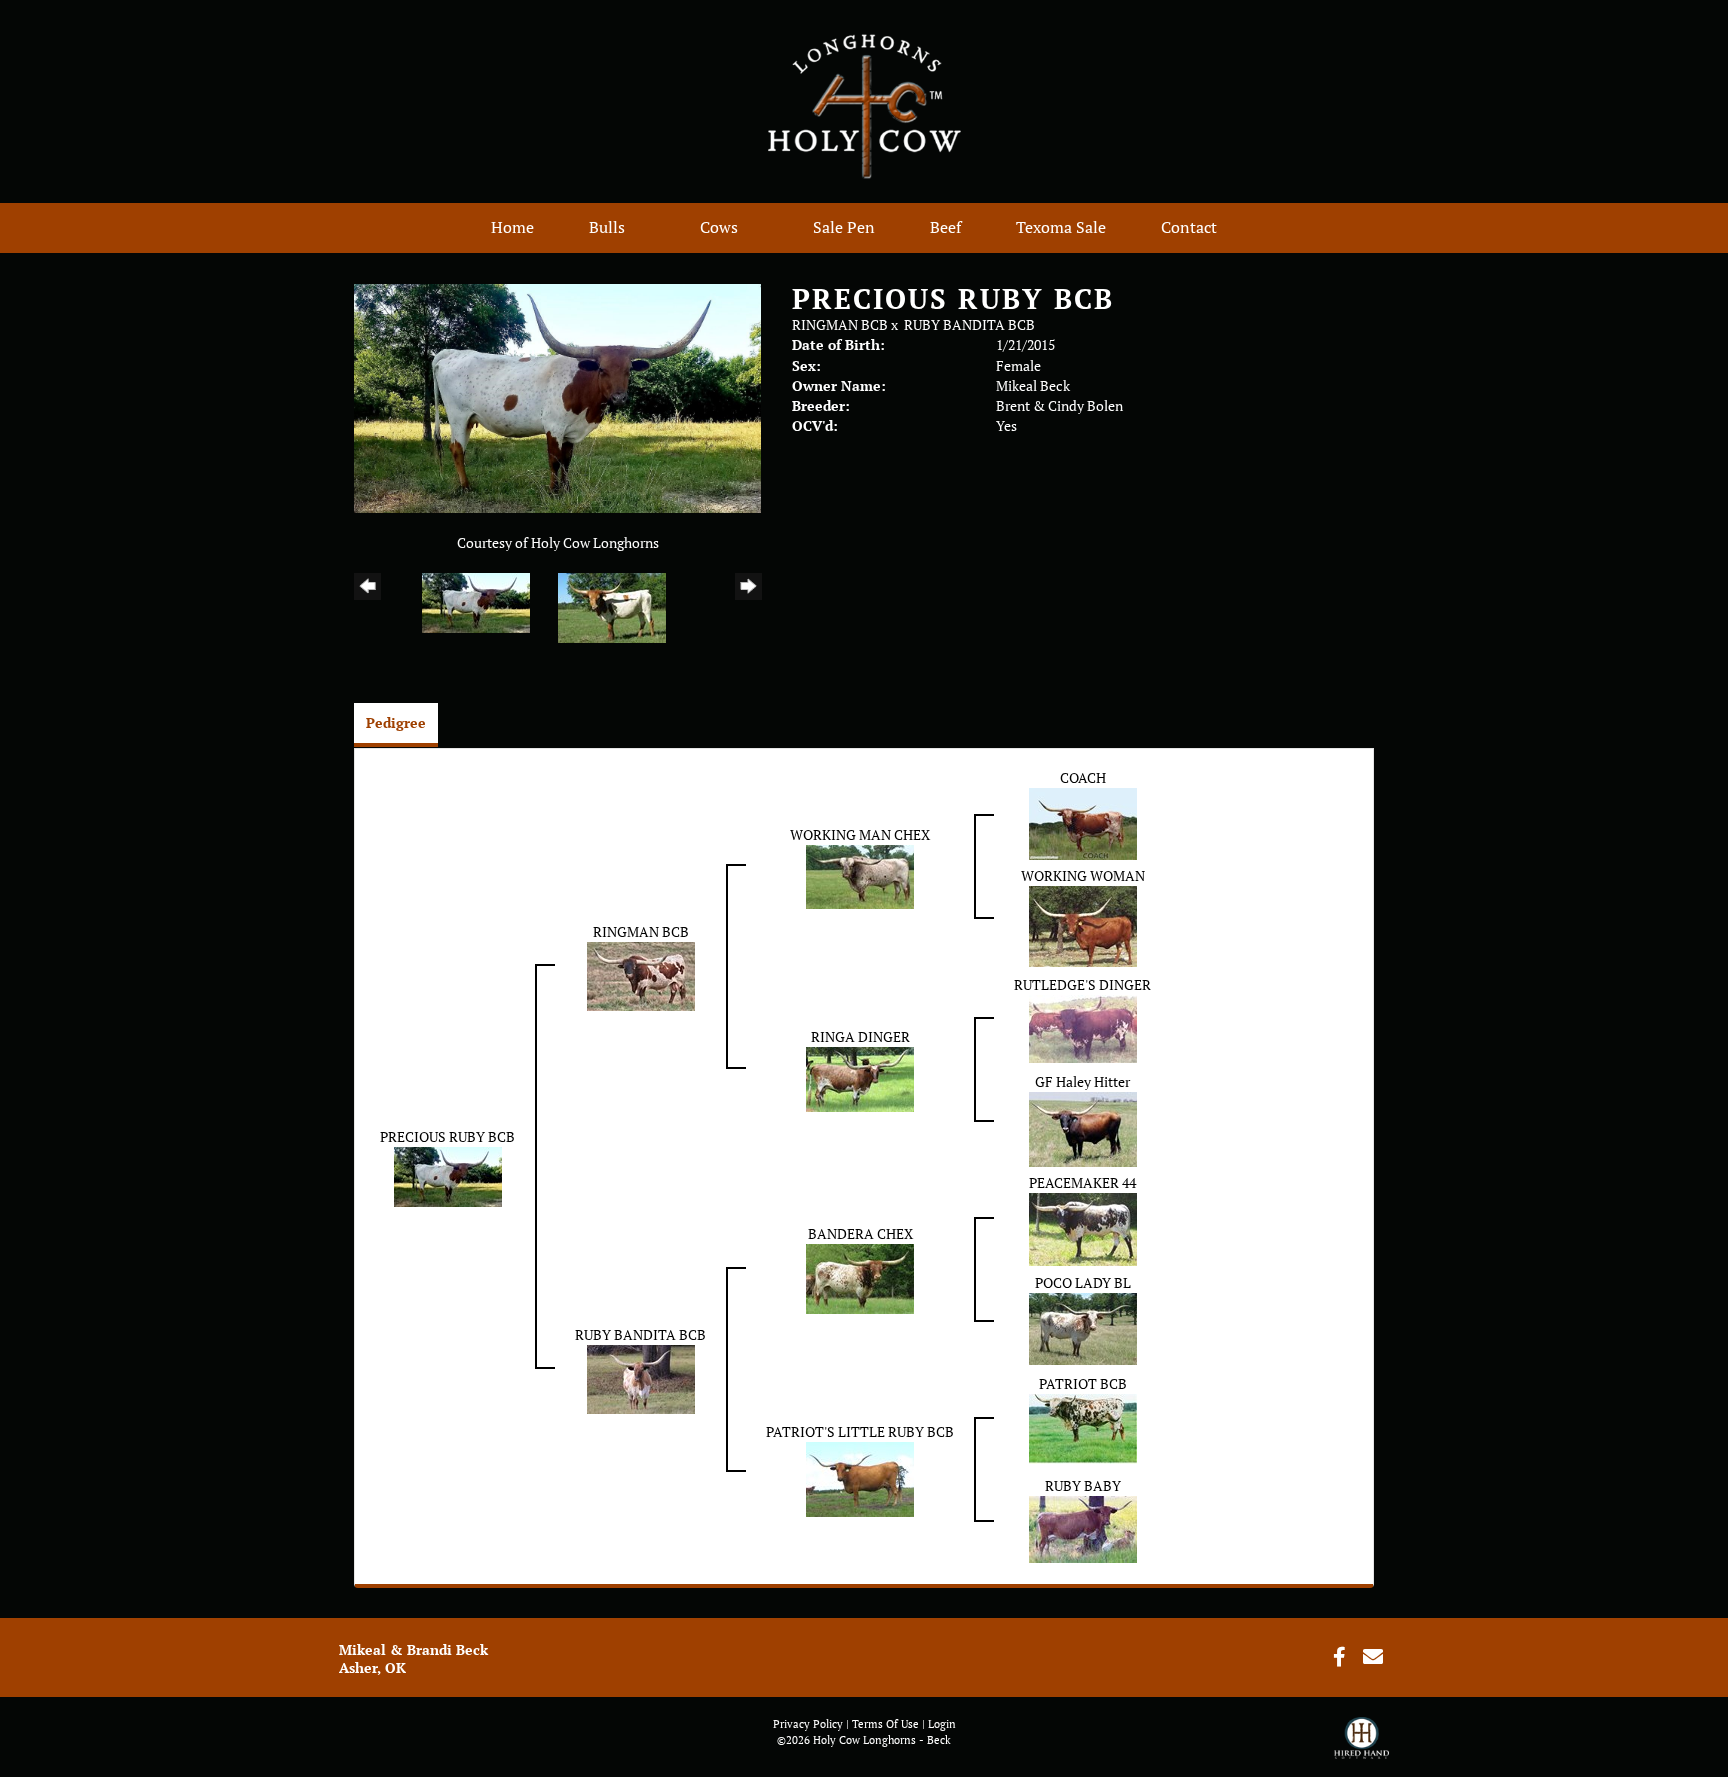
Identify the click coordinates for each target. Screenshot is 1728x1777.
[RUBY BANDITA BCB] (641, 1377)
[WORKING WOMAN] (1083, 924)
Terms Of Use (885, 1724)
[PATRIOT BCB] (1083, 1427)
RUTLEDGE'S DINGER (1082, 984)
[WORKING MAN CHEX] (860, 874)
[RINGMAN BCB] (641, 974)
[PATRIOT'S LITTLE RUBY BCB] (860, 1477)
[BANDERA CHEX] (860, 1277)
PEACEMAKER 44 (1082, 1182)
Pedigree (396, 722)
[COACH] (1083, 822)
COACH (1083, 777)
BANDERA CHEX (860, 1233)
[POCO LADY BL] (1083, 1327)
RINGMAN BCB (840, 324)
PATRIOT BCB (1083, 1383)
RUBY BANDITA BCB (969, 324)
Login (942, 1724)
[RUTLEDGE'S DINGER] (1083, 1027)
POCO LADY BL (1083, 1282)
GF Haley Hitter (1082, 1081)
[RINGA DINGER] (860, 1077)
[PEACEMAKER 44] (1083, 1227)
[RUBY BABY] (1083, 1527)
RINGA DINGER (860, 1036)
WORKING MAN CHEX (860, 834)
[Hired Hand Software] (1361, 1747)
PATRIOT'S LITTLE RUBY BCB (860, 1431)
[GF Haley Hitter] (1083, 1127)
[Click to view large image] (557, 396)
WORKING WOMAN (1083, 875)
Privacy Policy (808, 1724)
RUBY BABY (1083, 1485)
